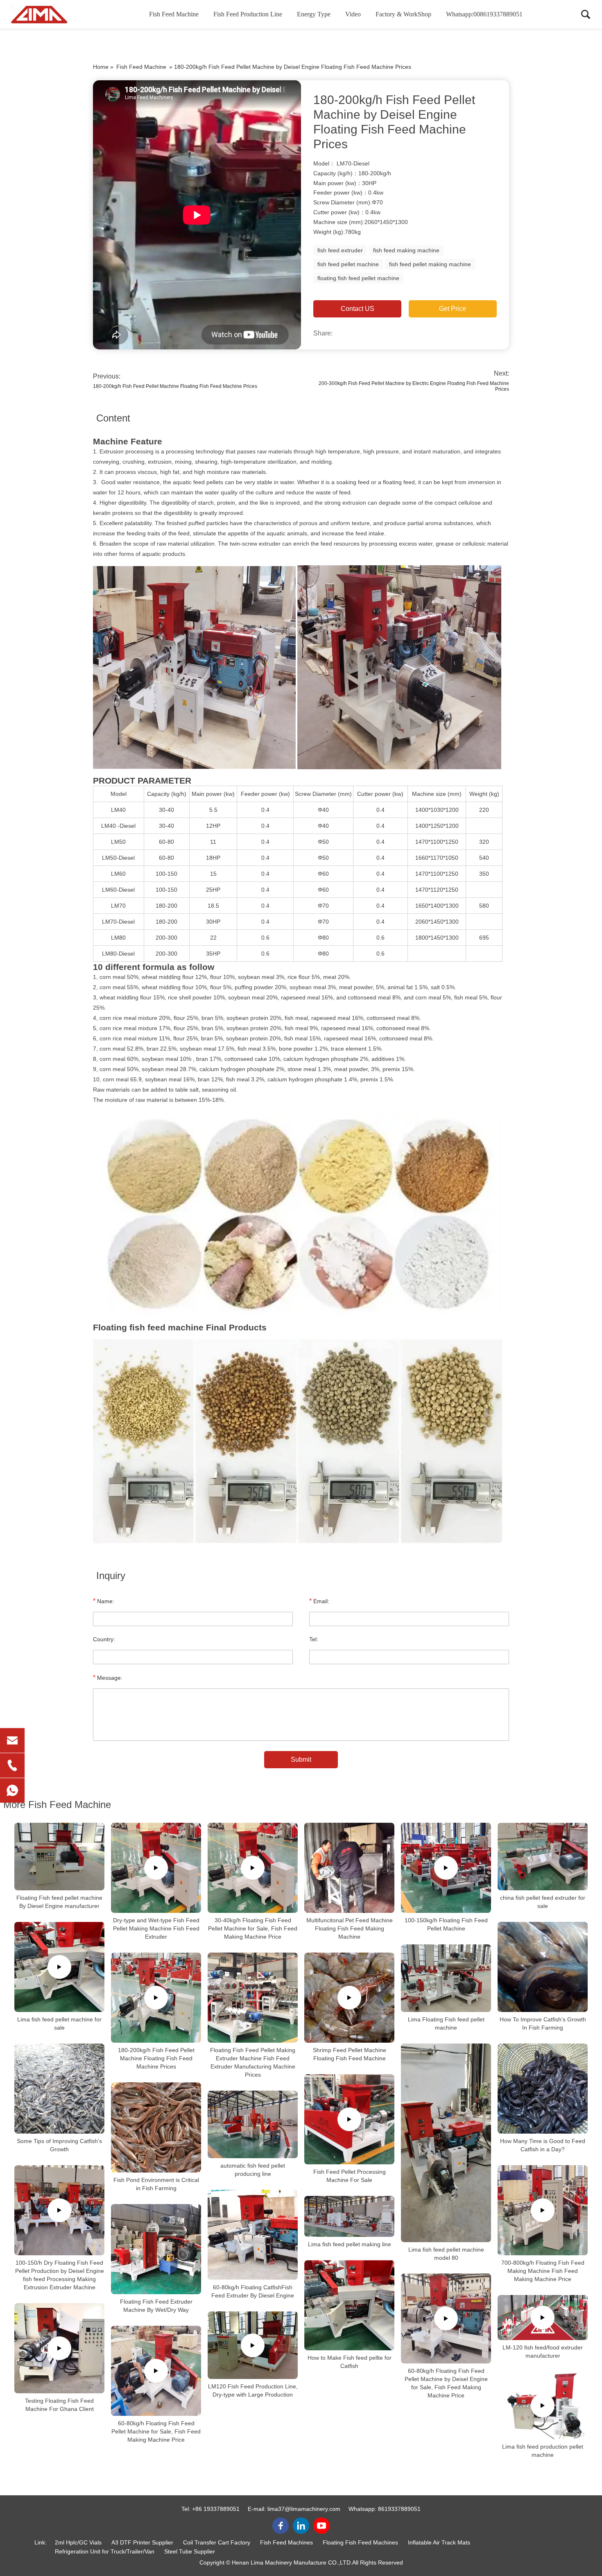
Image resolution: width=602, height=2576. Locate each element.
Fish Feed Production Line (248, 14)
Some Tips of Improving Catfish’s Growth (59, 2145)
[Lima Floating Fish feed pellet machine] (446, 1978)
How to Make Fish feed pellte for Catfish (350, 2362)
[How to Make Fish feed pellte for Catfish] (349, 2305)
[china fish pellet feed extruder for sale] (543, 1857)
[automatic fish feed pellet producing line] (253, 2124)
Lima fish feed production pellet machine (543, 2451)
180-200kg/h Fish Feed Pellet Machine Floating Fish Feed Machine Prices (175, 386)
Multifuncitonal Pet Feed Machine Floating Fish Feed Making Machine (350, 1928)
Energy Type (314, 14)
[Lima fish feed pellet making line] (349, 2216)
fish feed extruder (340, 250)
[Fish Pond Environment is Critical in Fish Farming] (156, 2127)
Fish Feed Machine (174, 14)
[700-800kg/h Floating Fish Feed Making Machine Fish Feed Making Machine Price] (543, 2210)
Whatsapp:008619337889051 (484, 14)
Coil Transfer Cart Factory (217, 2542)
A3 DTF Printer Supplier (142, 2542)
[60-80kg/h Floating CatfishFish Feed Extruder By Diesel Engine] (253, 2235)
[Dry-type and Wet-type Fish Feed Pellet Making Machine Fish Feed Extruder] (156, 1868)
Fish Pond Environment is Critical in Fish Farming (156, 2184)
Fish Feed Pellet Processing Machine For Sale (350, 2176)
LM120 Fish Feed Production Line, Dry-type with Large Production (253, 2390)
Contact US (358, 309)
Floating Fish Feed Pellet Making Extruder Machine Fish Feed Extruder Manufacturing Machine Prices (253, 2062)
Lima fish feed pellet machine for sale (59, 2023)
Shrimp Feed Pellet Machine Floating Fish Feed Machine (350, 2054)
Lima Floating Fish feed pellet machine (446, 2023)
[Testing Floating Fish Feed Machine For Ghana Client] (59, 2348)
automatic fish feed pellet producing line (253, 2170)
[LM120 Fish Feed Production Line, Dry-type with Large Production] (253, 2345)
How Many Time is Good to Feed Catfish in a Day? (543, 2145)
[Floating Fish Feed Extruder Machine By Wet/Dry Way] (156, 2249)
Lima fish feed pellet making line (350, 2244)
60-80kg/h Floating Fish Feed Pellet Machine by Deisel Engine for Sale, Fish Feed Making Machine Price (446, 2383)
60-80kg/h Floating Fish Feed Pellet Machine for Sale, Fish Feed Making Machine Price (156, 2431)
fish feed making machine (406, 250)
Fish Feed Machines (286, 2542)
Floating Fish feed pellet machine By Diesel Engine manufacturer (59, 1902)
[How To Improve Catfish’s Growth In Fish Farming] (543, 1967)
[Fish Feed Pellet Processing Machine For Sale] (349, 2119)
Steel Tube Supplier (190, 2551)
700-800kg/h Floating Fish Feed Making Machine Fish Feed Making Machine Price (543, 2271)
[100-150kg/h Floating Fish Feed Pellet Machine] (446, 1868)
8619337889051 (399, 2509)
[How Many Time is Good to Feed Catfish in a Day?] (543, 2089)
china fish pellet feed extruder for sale (543, 1902)
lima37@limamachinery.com (304, 2509)
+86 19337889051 (216, 2509)
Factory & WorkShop (403, 14)
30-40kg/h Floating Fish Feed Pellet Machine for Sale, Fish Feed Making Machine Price (253, 1928)
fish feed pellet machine (348, 264)
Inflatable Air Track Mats (439, 2542)
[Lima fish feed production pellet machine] (543, 2405)
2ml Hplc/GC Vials (78, 2542)
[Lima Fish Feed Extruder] (51, 14)
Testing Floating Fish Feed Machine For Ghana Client (59, 2405)
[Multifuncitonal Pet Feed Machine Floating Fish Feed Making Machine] (349, 1868)
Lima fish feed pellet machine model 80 (446, 2254)
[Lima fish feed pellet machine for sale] (59, 1967)
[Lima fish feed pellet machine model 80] (446, 2143)
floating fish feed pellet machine (358, 278)
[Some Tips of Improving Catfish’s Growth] (59, 2089)
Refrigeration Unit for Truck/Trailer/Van (105, 2551)
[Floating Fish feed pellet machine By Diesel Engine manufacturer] (59, 1857)
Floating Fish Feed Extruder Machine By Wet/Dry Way (156, 2306)
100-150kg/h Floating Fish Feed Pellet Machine (446, 1924)
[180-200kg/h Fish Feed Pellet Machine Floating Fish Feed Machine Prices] (156, 1998)
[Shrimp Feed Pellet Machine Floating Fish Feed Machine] (349, 1998)
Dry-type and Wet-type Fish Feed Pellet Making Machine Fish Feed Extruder (156, 1928)
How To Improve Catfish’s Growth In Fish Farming (543, 2023)
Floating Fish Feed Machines (360, 2542)
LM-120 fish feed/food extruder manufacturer (543, 2352)
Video (353, 14)
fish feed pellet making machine (430, 264)
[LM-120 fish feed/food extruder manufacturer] (543, 2318)
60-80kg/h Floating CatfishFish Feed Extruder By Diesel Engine (253, 2291)
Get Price (453, 309)
